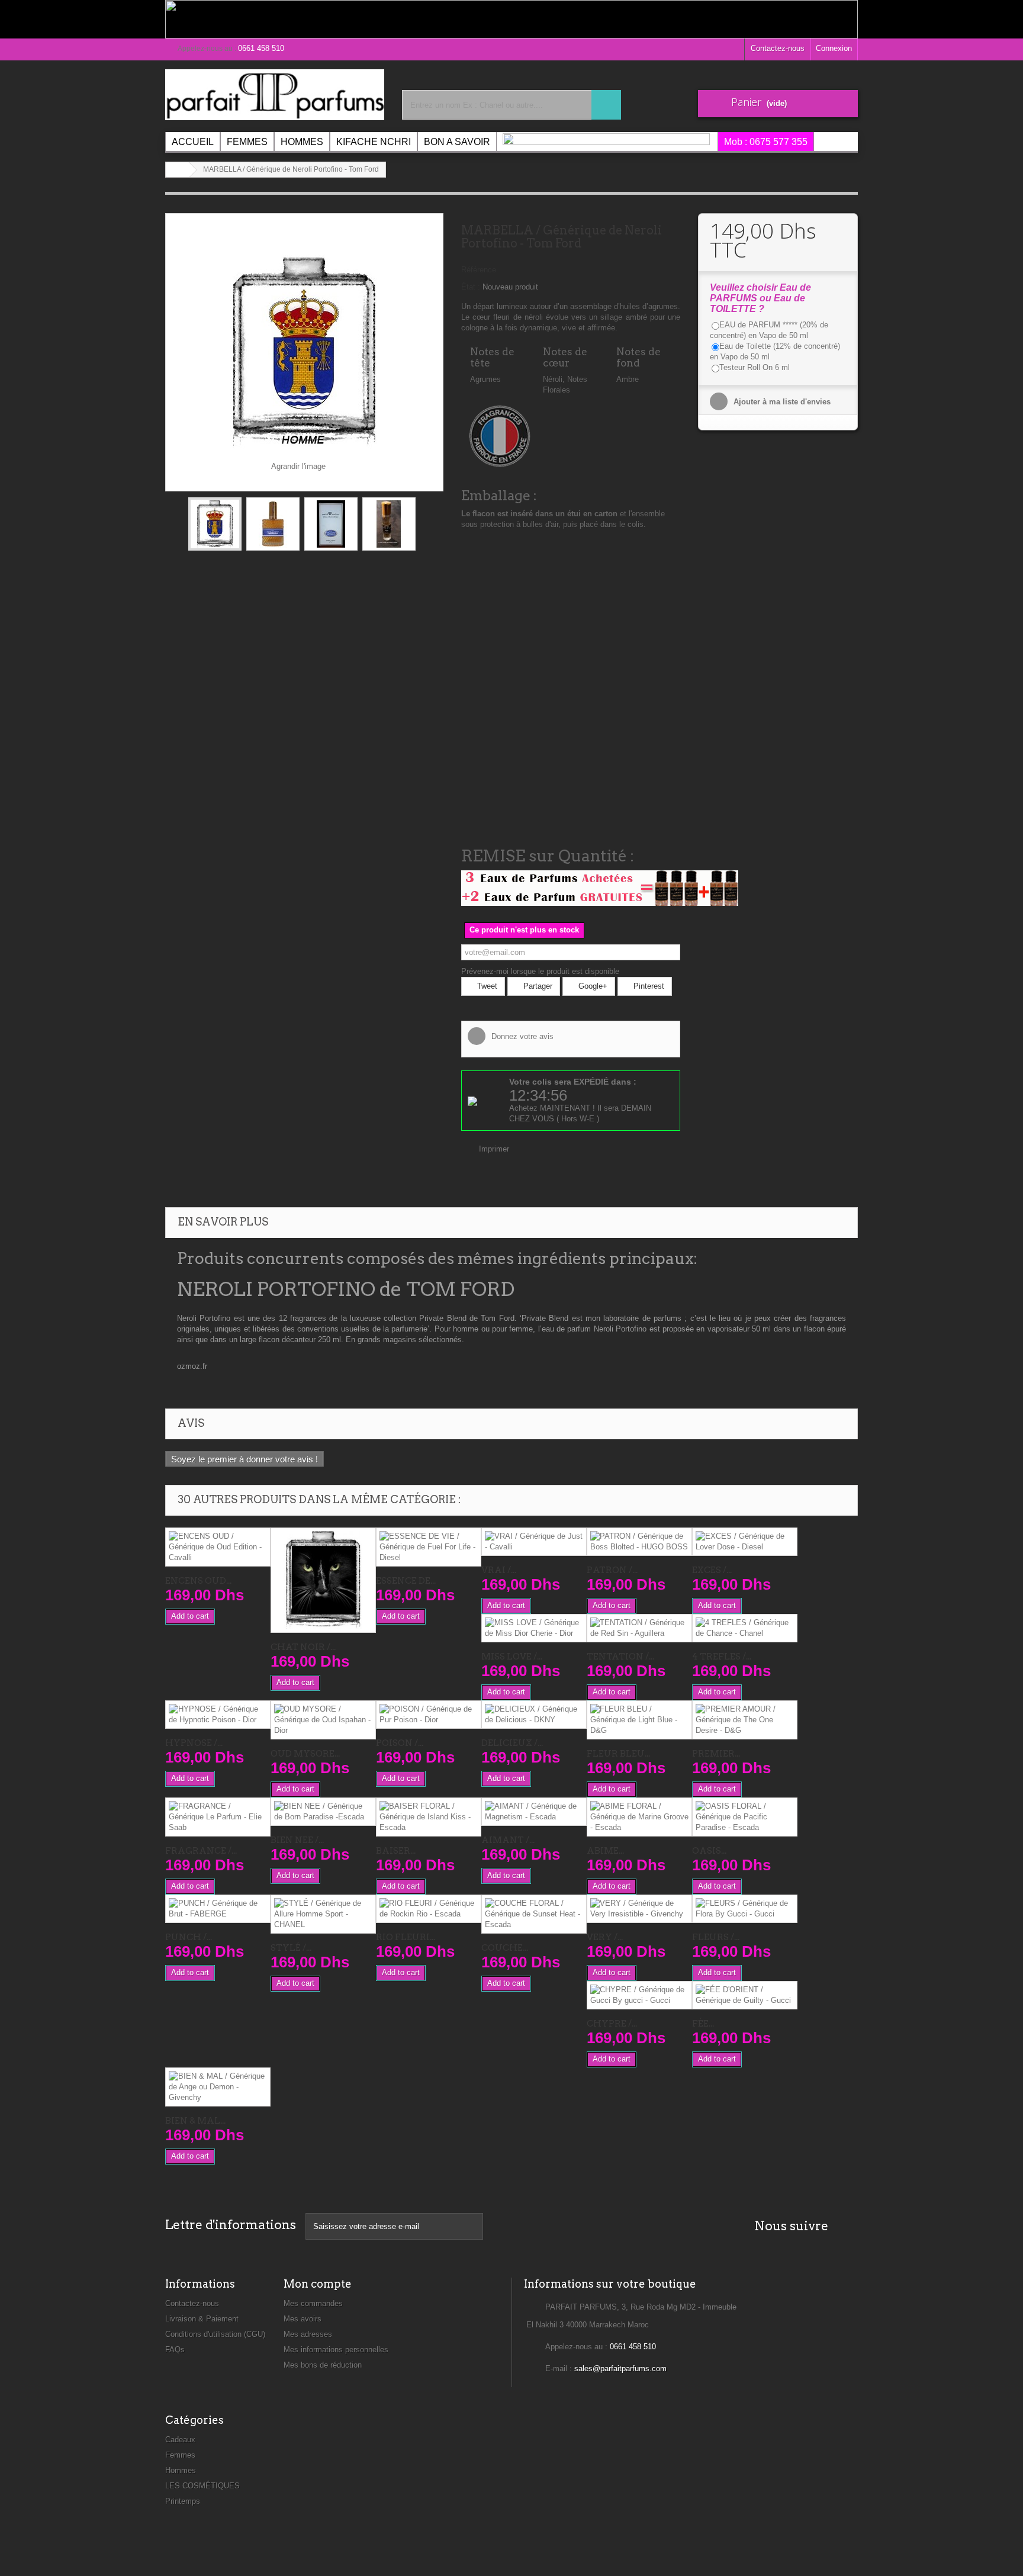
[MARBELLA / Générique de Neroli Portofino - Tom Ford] (273, 524)
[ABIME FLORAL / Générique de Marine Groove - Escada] (639, 1817)
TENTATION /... (620, 1657)
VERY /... (605, 1937)
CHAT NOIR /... (303, 1647)
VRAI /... (499, 1570)
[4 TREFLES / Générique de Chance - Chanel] (745, 1628)
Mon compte (318, 2284)
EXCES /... (712, 1570)
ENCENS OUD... (198, 1581)
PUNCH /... (189, 1937)
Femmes (180, 2455)
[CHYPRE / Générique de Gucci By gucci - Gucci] (639, 1995)
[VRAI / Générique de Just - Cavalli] (534, 1542)
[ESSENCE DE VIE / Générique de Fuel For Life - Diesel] (429, 1547)
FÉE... (703, 2024)
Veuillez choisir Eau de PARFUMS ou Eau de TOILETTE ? (760, 298)
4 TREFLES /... (722, 1657)
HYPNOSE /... (194, 1743)
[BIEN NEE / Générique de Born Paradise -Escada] (323, 1812)
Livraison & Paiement (202, 2319)
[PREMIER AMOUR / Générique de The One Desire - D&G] (745, 1720)
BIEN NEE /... (297, 1840)
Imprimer (494, 1149)
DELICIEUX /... (512, 1743)
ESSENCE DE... (406, 1581)
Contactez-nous (778, 48)
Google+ (592, 986)
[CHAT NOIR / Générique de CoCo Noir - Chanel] (323, 1580)
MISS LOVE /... (512, 1657)
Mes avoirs (303, 2319)
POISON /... (400, 1743)
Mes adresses (308, 2334)
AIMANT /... (508, 1840)
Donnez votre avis (521, 1036)
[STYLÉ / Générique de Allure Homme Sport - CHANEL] (323, 1914)
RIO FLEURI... (406, 1937)
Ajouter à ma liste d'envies (781, 402)
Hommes (181, 2470)
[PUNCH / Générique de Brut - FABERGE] (218, 1909)
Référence (479, 270)
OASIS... (709, 1851)
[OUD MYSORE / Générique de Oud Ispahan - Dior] (323, 1720)
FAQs (175, 2350)
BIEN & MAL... (195, 2121)
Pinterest (648, 986)
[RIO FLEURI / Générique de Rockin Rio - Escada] (429, 1909)
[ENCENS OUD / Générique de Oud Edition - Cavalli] (218, 1547)
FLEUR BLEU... (618, 1754)
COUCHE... (505, 1948)
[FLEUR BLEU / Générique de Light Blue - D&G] (639, 1720)
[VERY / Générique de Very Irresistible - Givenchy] (639, 1909)
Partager (537, 986)
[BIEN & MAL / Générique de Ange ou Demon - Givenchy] (218, 2087)
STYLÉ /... (291, 1948)
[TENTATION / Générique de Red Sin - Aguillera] (639, 1628)
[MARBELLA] (215, 524)
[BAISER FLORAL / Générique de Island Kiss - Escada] (429, 1817)
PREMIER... (716, 1754)
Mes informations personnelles (336, 2350)
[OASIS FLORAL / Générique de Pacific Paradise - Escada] (745, 1817)
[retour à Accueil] (178, 170)
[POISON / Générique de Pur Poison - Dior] (429, 1715)
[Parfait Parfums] (275, 95)
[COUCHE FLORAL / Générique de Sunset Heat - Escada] (534, 1914)
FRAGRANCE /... (201, 1851)
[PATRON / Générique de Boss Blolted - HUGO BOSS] (639, 1542)
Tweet (486, 986)
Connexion (834, 48)
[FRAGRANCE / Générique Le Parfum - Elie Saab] (218, 1817)
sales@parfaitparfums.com (620, 2368)
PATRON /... (612, 1570)
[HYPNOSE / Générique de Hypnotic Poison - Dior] (218, 1715)
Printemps (183, 2501)
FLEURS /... (716, 1937)
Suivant (426, 526)
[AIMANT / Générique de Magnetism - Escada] (534, 1812)
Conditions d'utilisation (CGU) (215, 2334)
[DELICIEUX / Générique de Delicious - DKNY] (534, 1715)
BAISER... (396, 1851)
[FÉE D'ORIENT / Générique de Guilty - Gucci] (745, 1995)
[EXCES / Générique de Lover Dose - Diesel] (745, 1542)
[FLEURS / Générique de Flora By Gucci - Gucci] (745, 1909)
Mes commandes (313, 2303)
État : (471, 287)
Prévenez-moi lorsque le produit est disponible (540, 971)
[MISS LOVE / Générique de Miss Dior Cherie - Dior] (534, 1628)
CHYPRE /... (612, 2024)
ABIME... (605, 1851)
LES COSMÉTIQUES (202, 2486)
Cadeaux (180, 2440)
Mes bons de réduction (323, 2365)
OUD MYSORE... (305, 1754)
